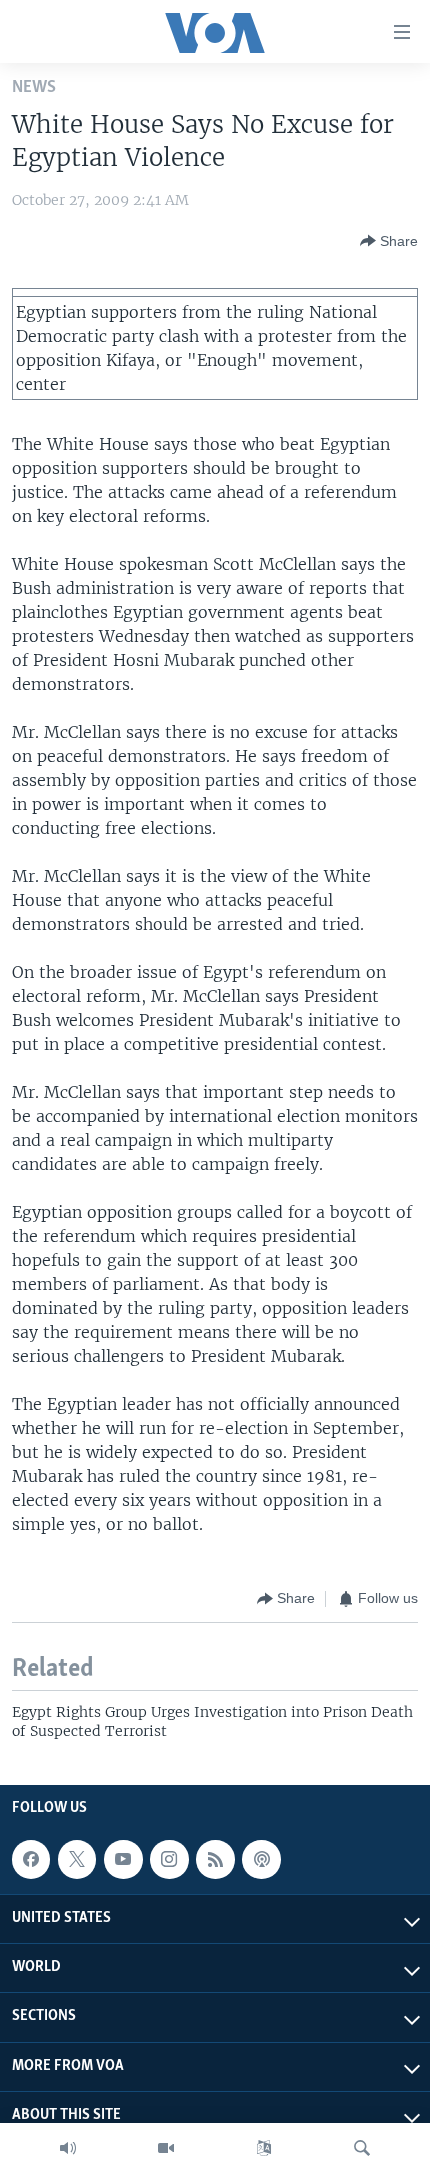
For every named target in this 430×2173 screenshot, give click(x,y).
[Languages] (264, 2148)
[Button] (389, 241)
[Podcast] (261, 1860)
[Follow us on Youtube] (123, 1860)
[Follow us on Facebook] (31, 1860)
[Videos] (166, 2148)
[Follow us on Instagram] (169, 1860)
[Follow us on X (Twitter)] (77, 1860)
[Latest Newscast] (68, 2148)
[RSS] (215, 1860)
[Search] (362, 2148)
